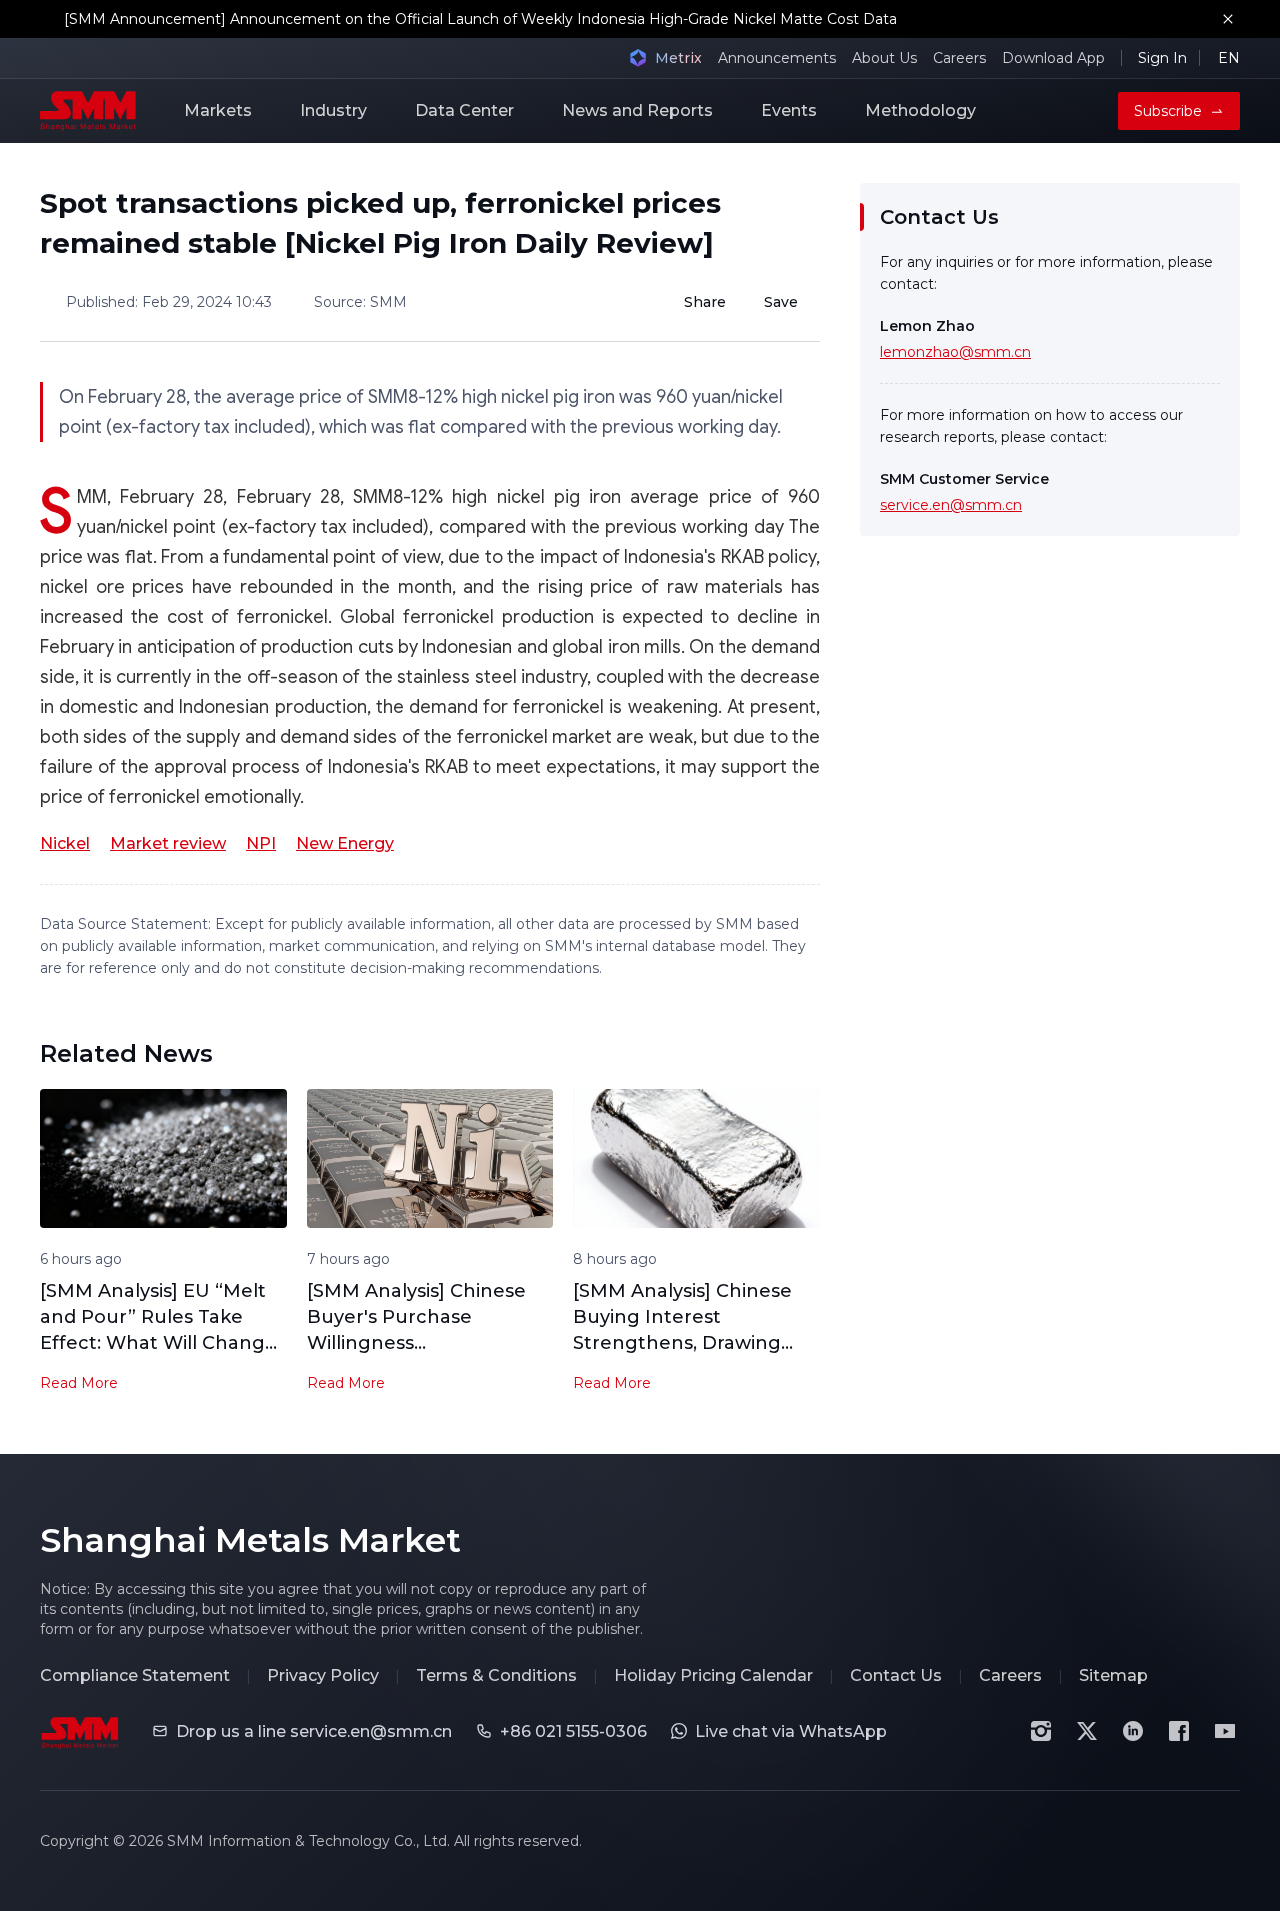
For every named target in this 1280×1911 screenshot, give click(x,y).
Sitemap (1113, 1675)
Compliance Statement (135, 1675)
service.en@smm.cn (951, 505)
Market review (168, 843)
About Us (884, 58)
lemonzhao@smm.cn (955, 352)
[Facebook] (1179, 1731)
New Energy (345, 843)
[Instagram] (1041, 1731)
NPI (261, 843)
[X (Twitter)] (1087, 1731)
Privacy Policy (323, 1675)
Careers (959, 58)
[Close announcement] (1228, 19)
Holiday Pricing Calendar (713, 1675)
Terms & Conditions (496, 1675)
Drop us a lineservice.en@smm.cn (314, 1731)
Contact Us (896, 1675)
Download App (1053, 58)
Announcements (777, 58)
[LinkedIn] (1133, 1731)
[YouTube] (1225, 1731)
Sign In (1162, 58)
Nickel (65, 843)
